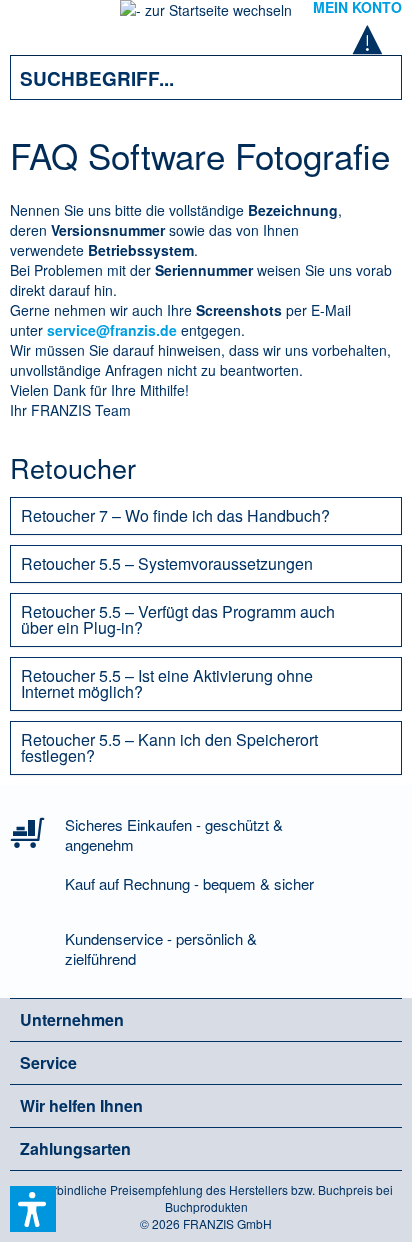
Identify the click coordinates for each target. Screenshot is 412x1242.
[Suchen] (372, 77)
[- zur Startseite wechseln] (206, 16)
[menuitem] (39, 20)
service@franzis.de (112, 330)
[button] (33, 1209)
